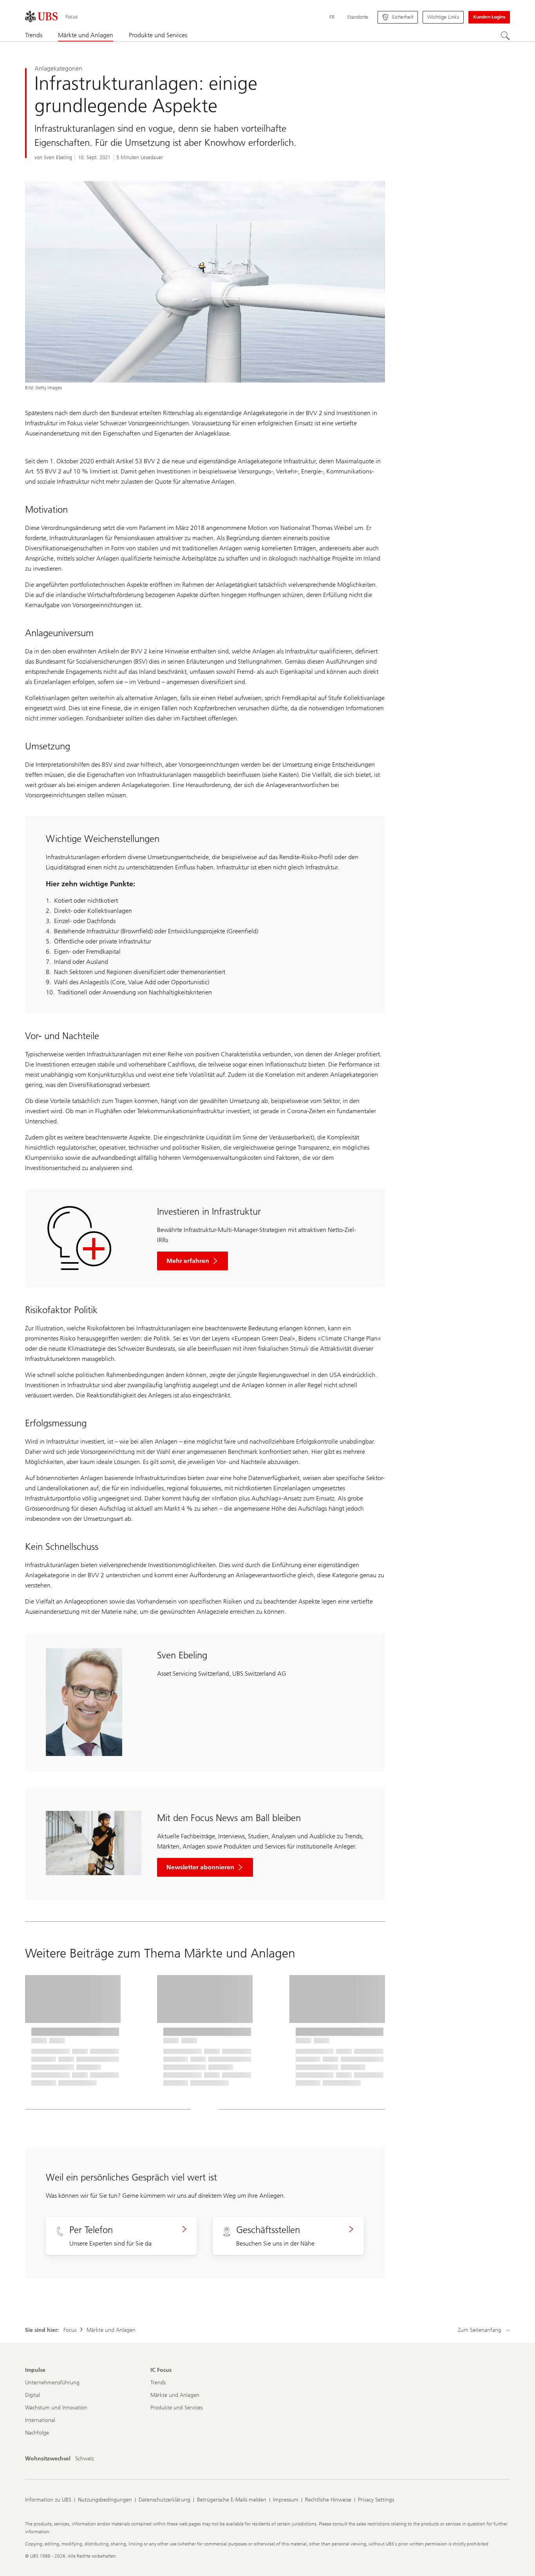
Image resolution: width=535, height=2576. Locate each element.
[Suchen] (505, 36)
